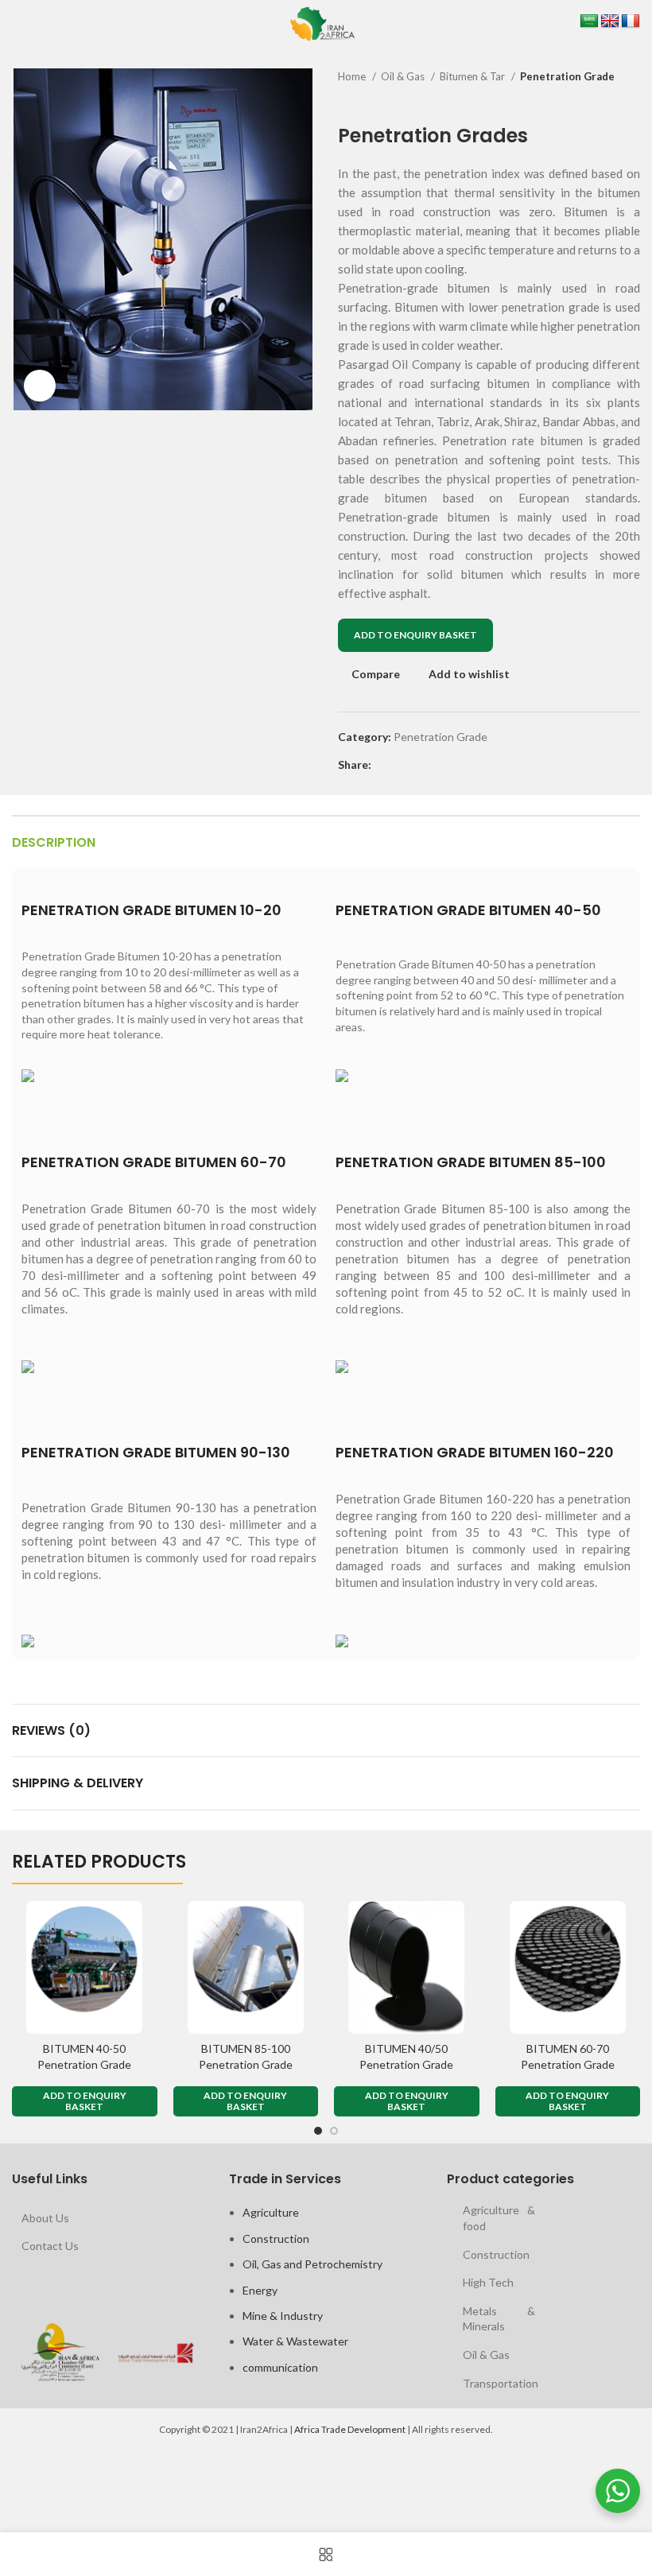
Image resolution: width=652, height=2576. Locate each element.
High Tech (488, 2282)
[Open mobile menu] (14, 24)
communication (280, 2367)
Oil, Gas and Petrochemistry (312, 2264)
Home (353, 76)
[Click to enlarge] (40, 386)
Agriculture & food (499, 2218)
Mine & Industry (283, 2316)
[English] (610, 21)
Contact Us (50, 2246)
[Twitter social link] (403, 765)
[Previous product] (600, 101)
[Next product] (632, 101)
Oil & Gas (404, 76)
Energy (260, 2290)
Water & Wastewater (295, 2341)
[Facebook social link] (384, 765)
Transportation (501, 2383)
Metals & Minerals (499, 2319)
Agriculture (271, 2212)
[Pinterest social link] (421, 765)
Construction (276, 2238)
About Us (45, 2218)
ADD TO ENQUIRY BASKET (415, 635)
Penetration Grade (567, 76)
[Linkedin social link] (439, 765)
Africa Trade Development (350, 2429)
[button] (85, 2101)
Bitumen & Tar (473, 76)
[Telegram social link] (458, 765)
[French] (631, 21)
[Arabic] (589, 21)
